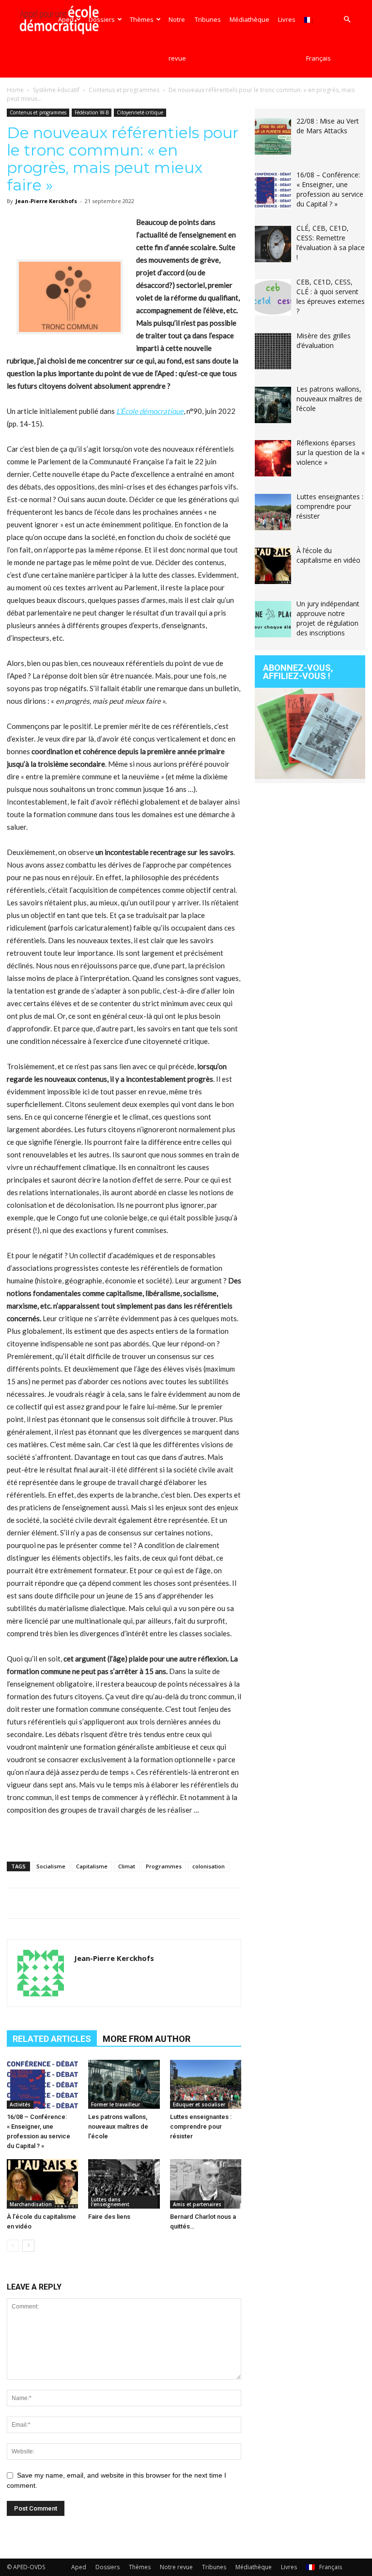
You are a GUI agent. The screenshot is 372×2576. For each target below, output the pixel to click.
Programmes (164, 1866)
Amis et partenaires (197, 2204)
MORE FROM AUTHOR (147, 2039)
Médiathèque (249, 19)
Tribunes (208, 19)
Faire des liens (109, 2217)
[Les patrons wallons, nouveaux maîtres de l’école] (124, 2084)
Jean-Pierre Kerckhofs (46, 201)
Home (15, 90)
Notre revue (177, 39)
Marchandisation (31, 2204)
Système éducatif (56, 90)
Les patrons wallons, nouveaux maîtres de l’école (118, 2126)
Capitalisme (92, 1866)
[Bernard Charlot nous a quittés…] (206, 2184)
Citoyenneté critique (140, 112)
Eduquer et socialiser (199, 2104)
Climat (127, 1866)
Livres (287, 19)
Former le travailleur (116, 2104)
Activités (20, 2104)
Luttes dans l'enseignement (110, 2202)
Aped (66, 19)
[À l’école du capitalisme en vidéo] (42, 2184)
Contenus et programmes (124, 90)
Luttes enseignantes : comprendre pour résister (201, 2126)
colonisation (209, 1866)
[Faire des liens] (124, 2184)
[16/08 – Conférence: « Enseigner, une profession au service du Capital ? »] (42, 2084)
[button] (347, 20)
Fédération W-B (92, 112)
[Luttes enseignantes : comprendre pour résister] (206, 2084)
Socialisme (51, 1866)
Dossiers (102, 19)
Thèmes (142, 19)
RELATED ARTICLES (52, 2039)
